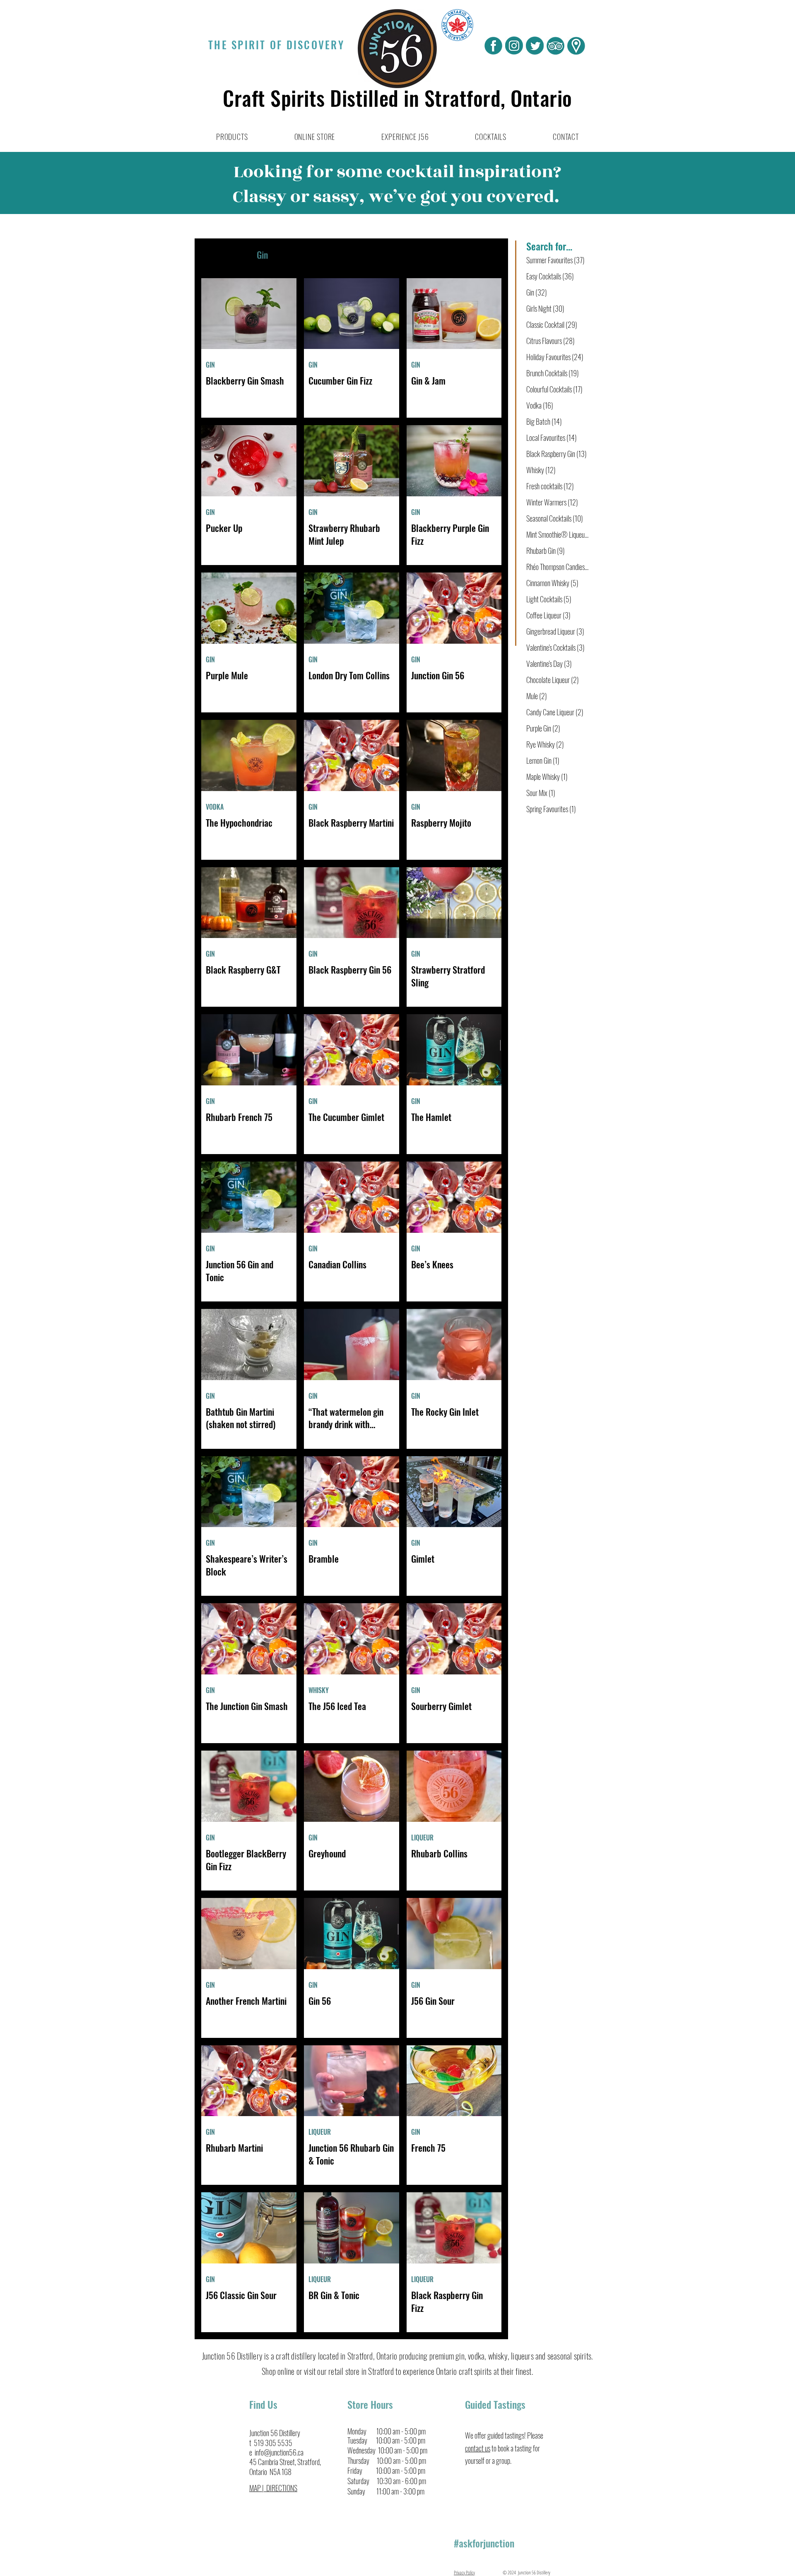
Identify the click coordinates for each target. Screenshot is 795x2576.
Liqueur (377, 255)
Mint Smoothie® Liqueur (558, 534)
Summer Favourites (555, 260)
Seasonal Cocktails (555, 518)
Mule (537, 696)
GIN (210, 365)
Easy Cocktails (550, 276)
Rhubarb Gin (546, 551)
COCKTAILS (221, 255)
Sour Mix (541, 793)
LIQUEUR (422, 1838)
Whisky (335, 255)
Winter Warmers (552, 502)
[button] (232, 137)
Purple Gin (543, 728)
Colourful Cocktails (554, 389)
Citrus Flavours (550, 341)
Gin (262, 255)
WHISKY (319, 1690)
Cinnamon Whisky (552, 583)
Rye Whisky (545, 744)
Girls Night (545, 308)
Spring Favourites (551, 809)
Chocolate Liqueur (553, 680)
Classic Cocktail (552, 325)
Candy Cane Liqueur (555, 712)
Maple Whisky (547, 777)
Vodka (295, 255)
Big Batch (544, 421)
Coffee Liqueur (548, 615)
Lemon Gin (543, 760)
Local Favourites (552, 438)
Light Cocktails (549, 599)
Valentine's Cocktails (555, 647)
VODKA (215, 807)
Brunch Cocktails (553, 373)
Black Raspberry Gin (556, 454)
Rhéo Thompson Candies (558, 567)
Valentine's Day (549, 664)
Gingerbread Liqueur (555, 631)
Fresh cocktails (550, 486)
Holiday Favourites (555, 357)
